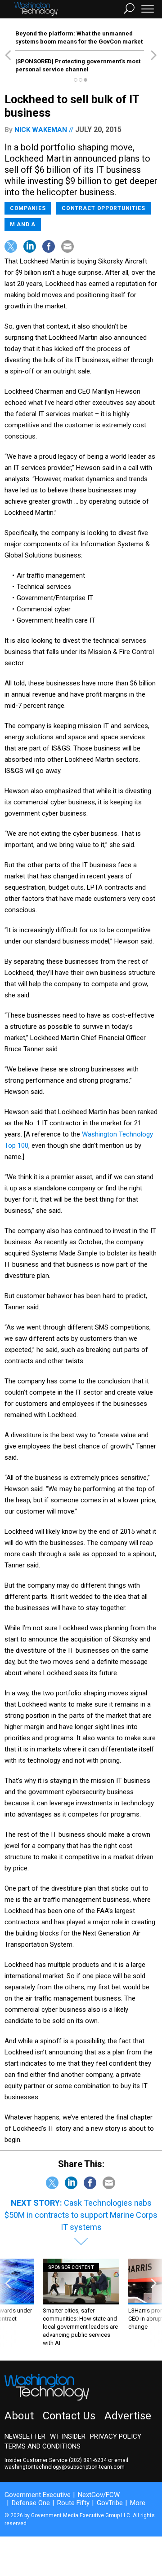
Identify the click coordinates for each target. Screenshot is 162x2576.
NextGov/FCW (99, 2495)
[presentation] (8, 2303)
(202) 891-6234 (88, 2460)
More (138, 2503)
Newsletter (25, 2436)
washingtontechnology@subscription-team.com (65, 2467)
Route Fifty (73, 2503)
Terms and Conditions (43, 2446)
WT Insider (68, 2436)
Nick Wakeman (41, 130)
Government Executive (38, 2495)
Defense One (31, 2503)
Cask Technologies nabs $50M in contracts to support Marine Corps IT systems (81, 2215)
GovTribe (110, 2503)
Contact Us (69, 2416)
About (19, 2416)
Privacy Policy (116, 2436)
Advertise (128, 2416)
